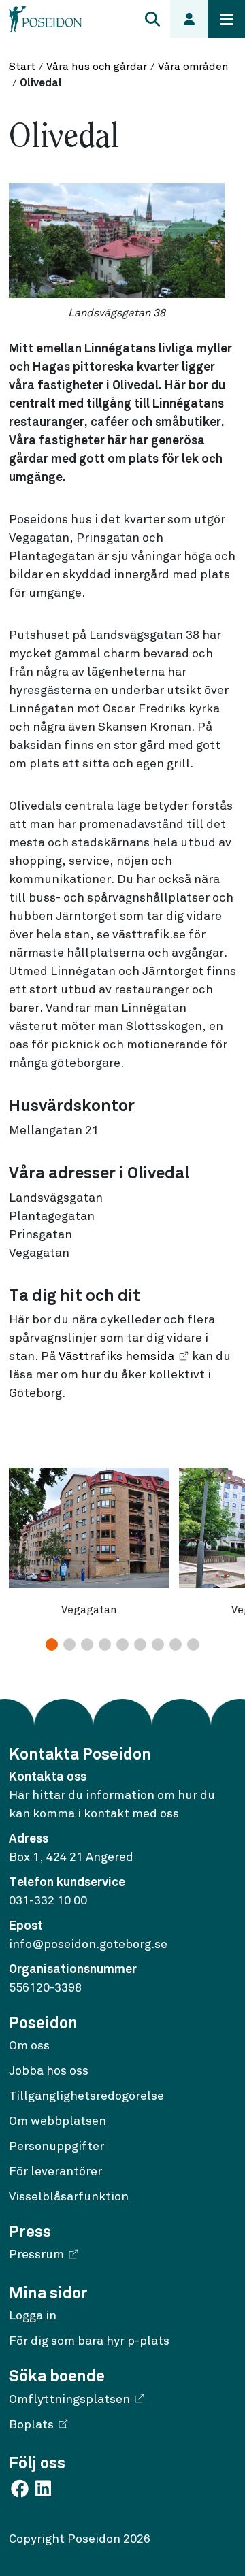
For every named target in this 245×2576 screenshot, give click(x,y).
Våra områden (193, 67)
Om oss (29, 2046)
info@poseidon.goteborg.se (88, 1945)
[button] (52, 1645)
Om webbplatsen (58, 2121)
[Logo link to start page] (46, 19)
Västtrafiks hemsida (116, 1357)
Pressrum (36, 2255)
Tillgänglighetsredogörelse (86, 2096)
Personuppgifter (56, 2147)
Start (22, 67)
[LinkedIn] (43, 2488)
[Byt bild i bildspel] (122, 1648)
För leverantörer (55, 2172)
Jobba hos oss (49, 2071)
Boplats (31, 2425)
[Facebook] (21, 2488)
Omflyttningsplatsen (69, 2400)
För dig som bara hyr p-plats (89, 2341)
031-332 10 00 (48, 1901)
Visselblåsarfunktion (69, 2197)
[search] (152, 19)
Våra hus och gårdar (97, 67)
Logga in (33, 2316)
